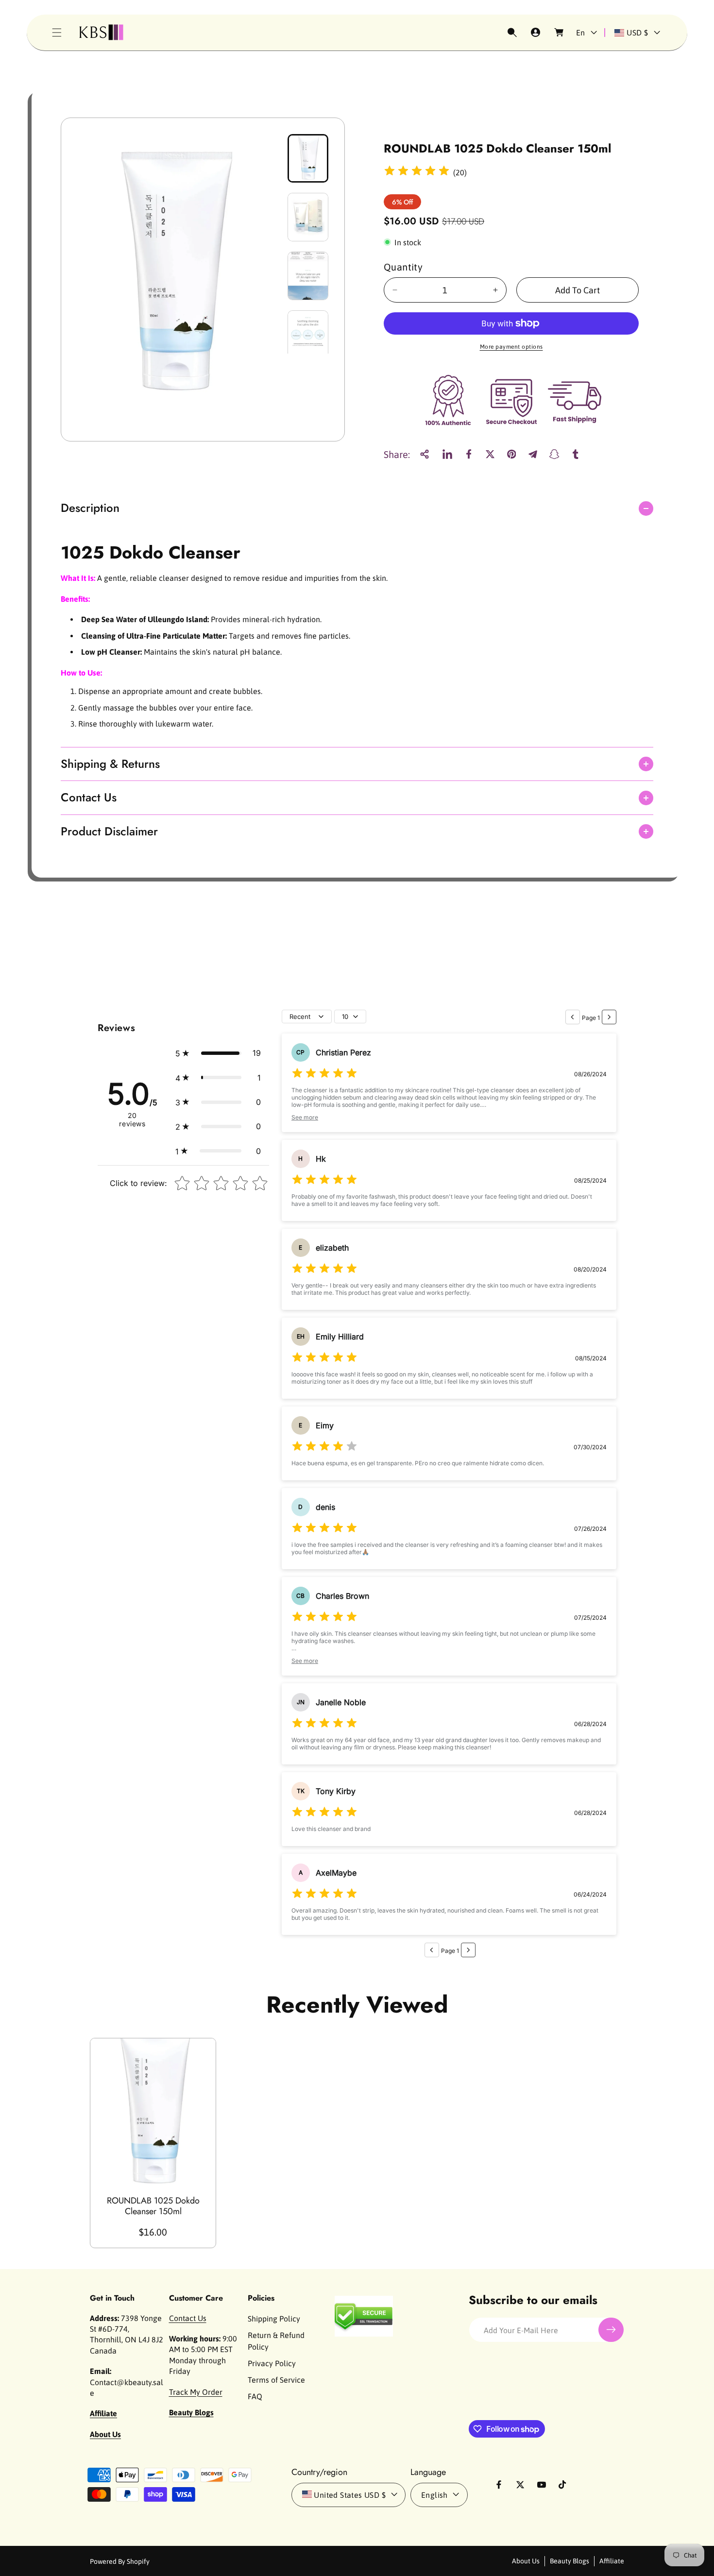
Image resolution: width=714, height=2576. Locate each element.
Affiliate (612, 2560)
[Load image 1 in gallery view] (308, 158)
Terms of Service (276, 2379)
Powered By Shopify (120, 2561)
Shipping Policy (274, 2318)
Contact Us (188, 2318)
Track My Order (196, 2391)
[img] (417, 172)
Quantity (403, 267)
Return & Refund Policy (276, 2340)
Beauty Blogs (569, 2560)
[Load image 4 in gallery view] (308, 335)
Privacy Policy (272, 2363)
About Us (526, 2560)
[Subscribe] (611, 2330)
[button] (57, 33)
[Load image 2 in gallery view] (308, 217)
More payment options (511, 347)
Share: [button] (397, 454)
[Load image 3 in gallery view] (308, 276)
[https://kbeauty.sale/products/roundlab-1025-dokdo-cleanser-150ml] (447, 454)
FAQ (255, 2396)
